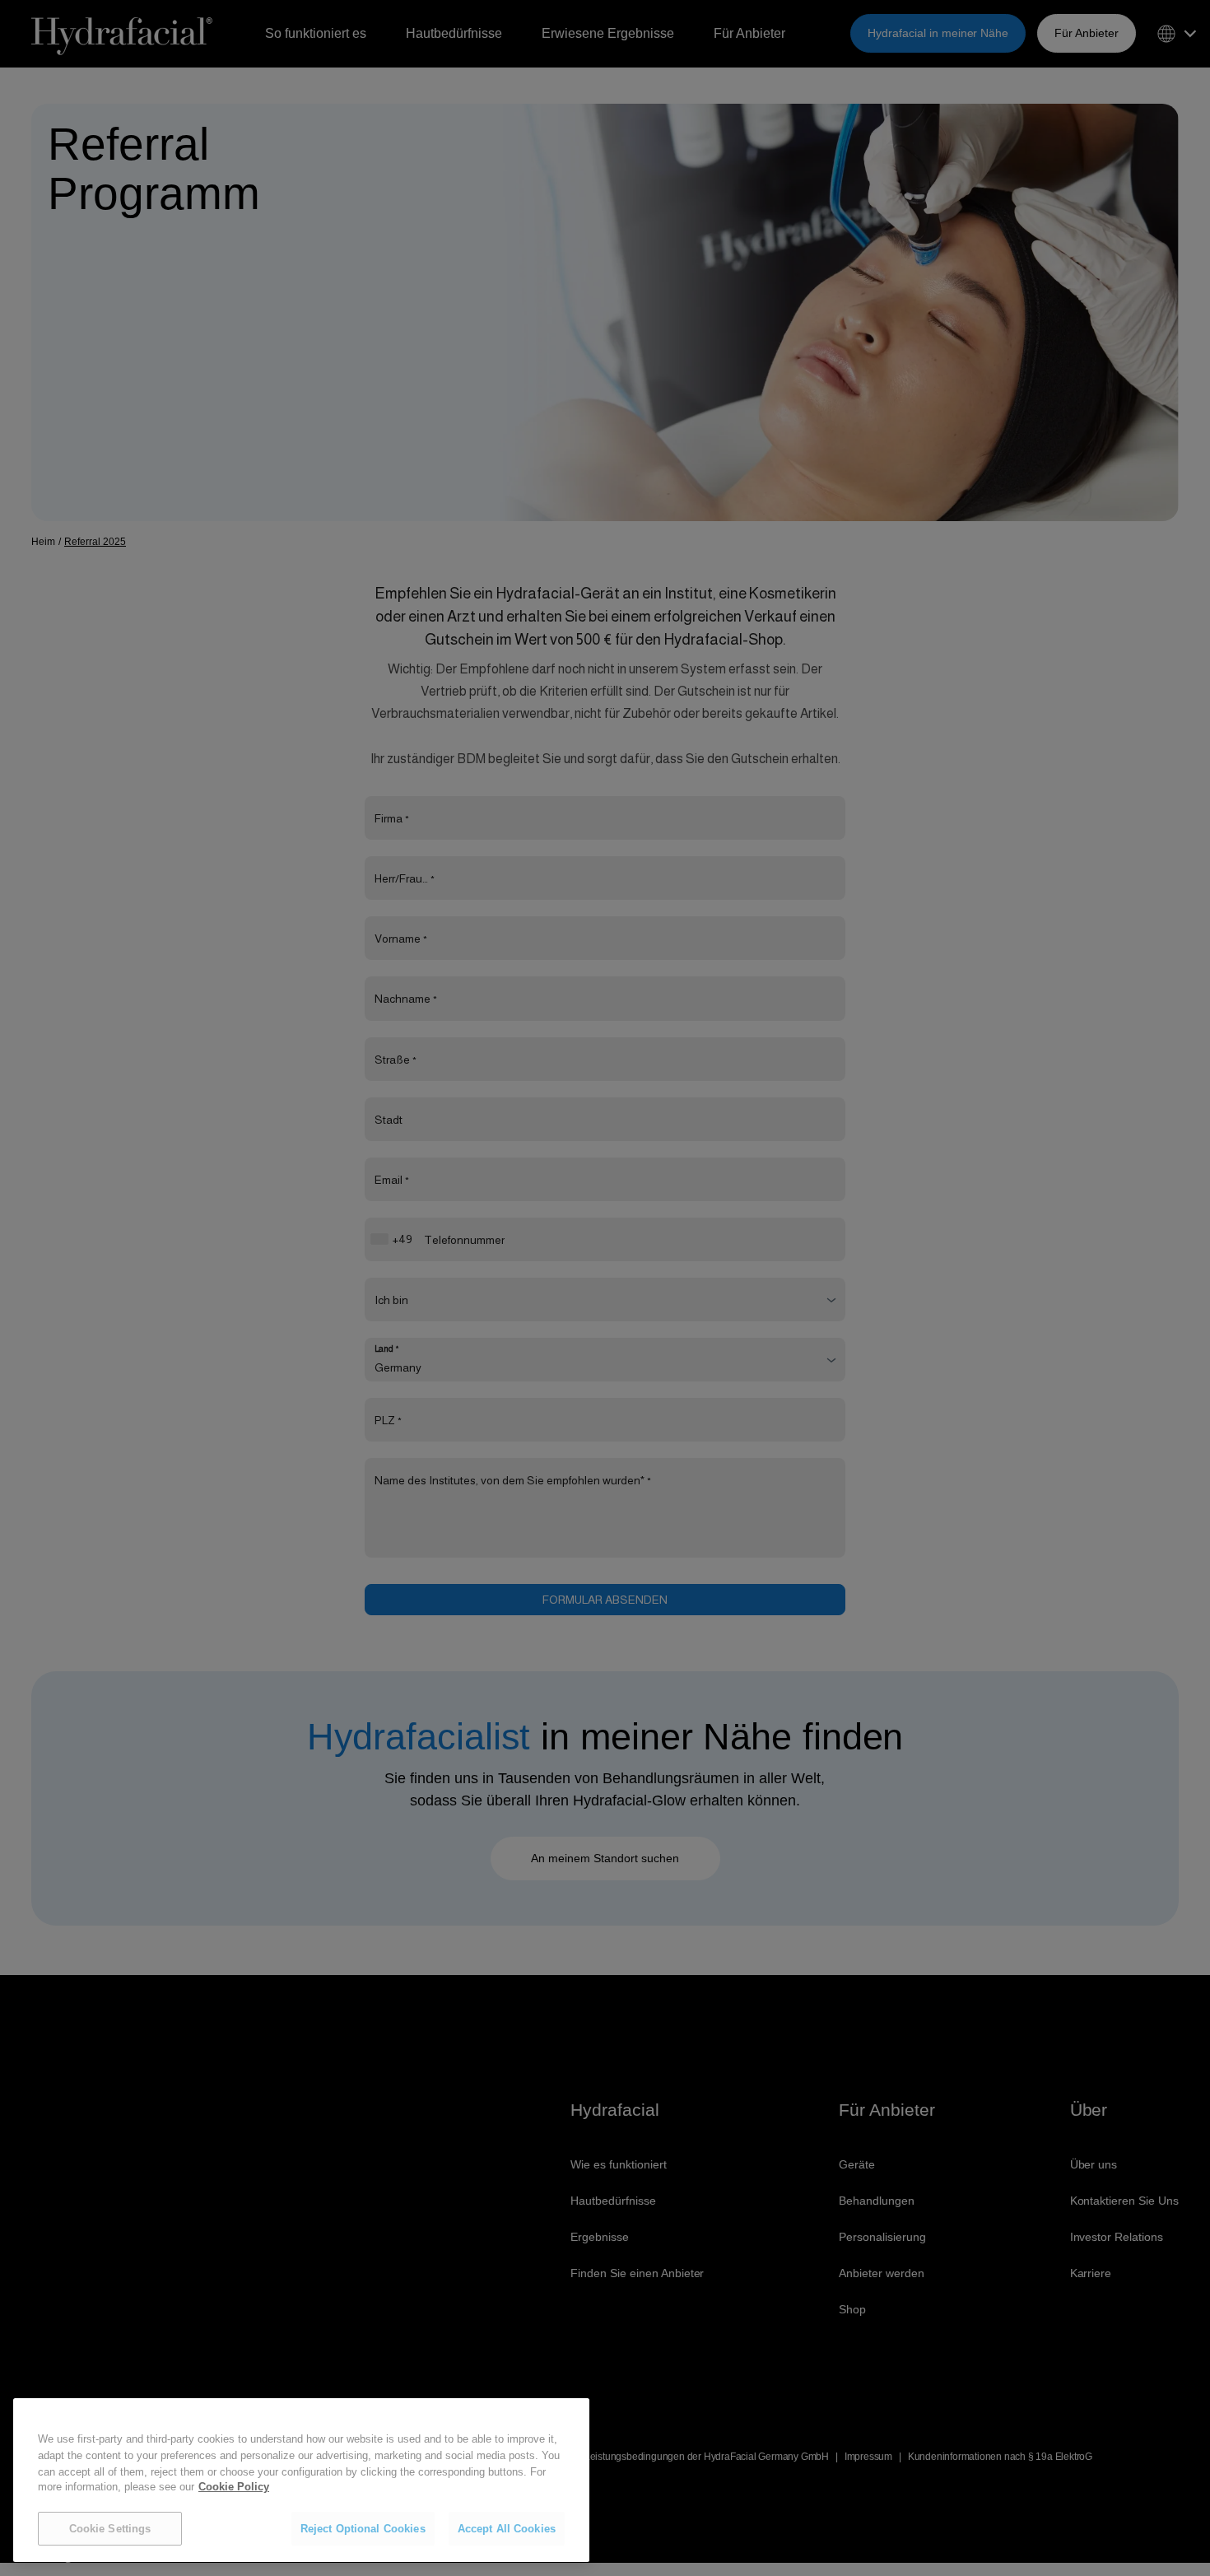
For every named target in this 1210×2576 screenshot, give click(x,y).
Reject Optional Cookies (363, 2529)
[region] (301, 2481)
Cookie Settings (110, 2529)
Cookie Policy (234, 2487)
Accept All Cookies (507, 2529)
